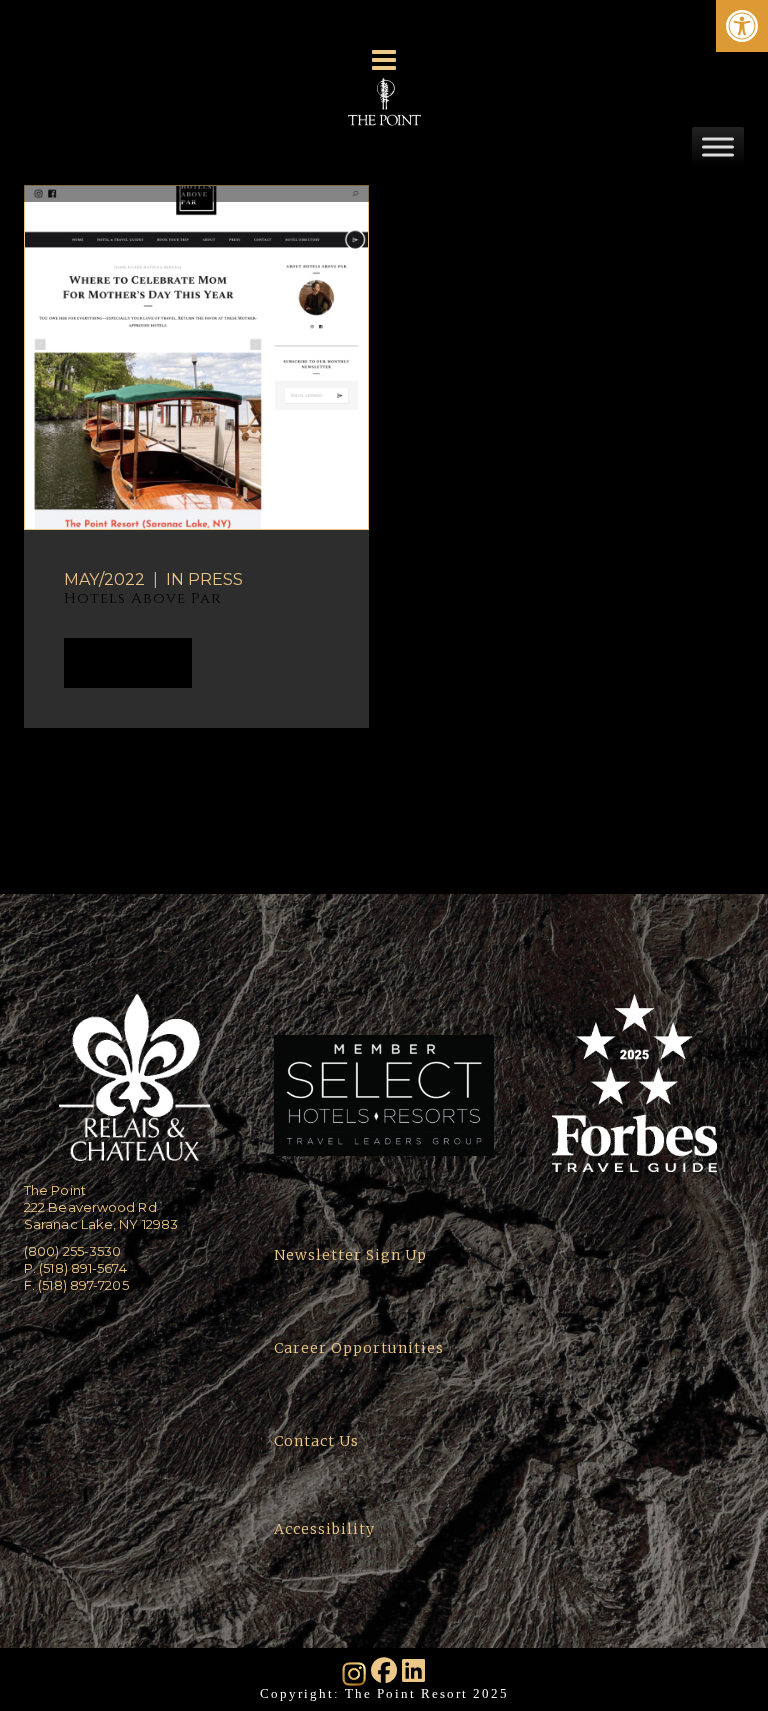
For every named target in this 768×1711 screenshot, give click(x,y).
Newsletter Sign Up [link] (350, 1255)
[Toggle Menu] (718, 146)
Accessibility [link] (326, 1529)
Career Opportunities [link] (359, 1348)
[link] (742, 26)
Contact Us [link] (316, 1441)
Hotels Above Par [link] (143, 598)
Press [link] (215, 579)
